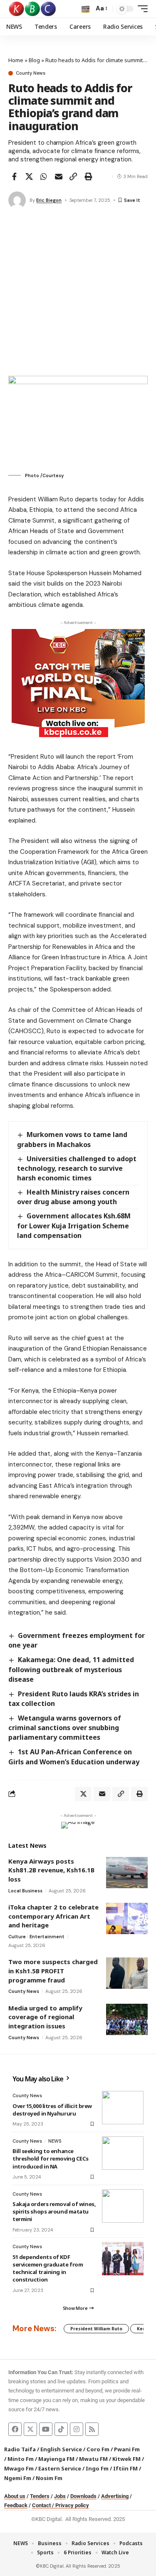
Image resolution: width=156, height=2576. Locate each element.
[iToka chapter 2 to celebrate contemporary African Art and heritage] (127, 1918)
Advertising (115, 2496)
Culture (17, 1937)
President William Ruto (96, 2329)
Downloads (83, 2496)
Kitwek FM (126, 2459)
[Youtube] (46, 2429)
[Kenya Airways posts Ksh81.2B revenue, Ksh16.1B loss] (127, 1873)
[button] (85, 9)
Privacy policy (72, 2505)
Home (16, 60)
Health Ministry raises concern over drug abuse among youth (73, 1197)
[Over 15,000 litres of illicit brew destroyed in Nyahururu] (123, 2108)
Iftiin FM (125, 2468)
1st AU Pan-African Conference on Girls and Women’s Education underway (74, 1757)
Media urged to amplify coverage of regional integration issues (45, 2017)
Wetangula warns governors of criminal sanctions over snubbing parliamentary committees (65, 1728)
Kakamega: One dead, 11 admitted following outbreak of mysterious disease (71, 1669)
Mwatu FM (93, 2459)
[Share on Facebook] (14, 176)
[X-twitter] (30, 2429)
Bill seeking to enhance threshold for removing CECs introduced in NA (51, 2158)
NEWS (55, 2141)
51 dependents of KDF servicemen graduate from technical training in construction (48, 2268)
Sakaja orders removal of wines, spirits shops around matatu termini (54, 2211)
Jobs (60, 2496)
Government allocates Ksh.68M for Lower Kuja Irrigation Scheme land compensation (74, 1225)
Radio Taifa (20, 2449)
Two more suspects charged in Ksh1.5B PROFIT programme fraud (53, 1971)
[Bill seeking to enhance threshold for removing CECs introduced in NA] (123, 2153)
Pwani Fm (127, 2449)
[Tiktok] (61, 2429)
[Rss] (92, 2429)
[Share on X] (29, 176)
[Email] (59, 176)
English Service (61, 2449)
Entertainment (47, 1937)
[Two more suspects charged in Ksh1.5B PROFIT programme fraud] (127, 1973)
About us (15, 2496)
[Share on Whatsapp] (44, 176)
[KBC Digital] (33, 9)
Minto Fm (21, 2459)
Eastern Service (60, 2468)
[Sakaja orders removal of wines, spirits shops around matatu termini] (123, 2206)
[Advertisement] (78, 293)
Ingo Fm (97, 2468)
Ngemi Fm (18, 2478)
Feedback (16, 2505)
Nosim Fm (48, 2478)
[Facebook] (15, 2429)
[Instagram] (77, 2429)
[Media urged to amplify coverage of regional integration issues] (127, 2019)
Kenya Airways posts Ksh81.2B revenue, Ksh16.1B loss (51, 1870)
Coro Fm (98, 2449)
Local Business (25, 1891)
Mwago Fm (19, 2468)
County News (31, 73)
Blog (34, 60)
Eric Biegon (49, 200)
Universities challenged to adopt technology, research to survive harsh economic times (77, 1168)
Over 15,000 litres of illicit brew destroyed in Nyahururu (52, 2110)
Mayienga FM (56, 2459)
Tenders (40, 2496)
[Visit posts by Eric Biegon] (17, 200)
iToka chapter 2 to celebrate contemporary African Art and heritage (53, 1916)
